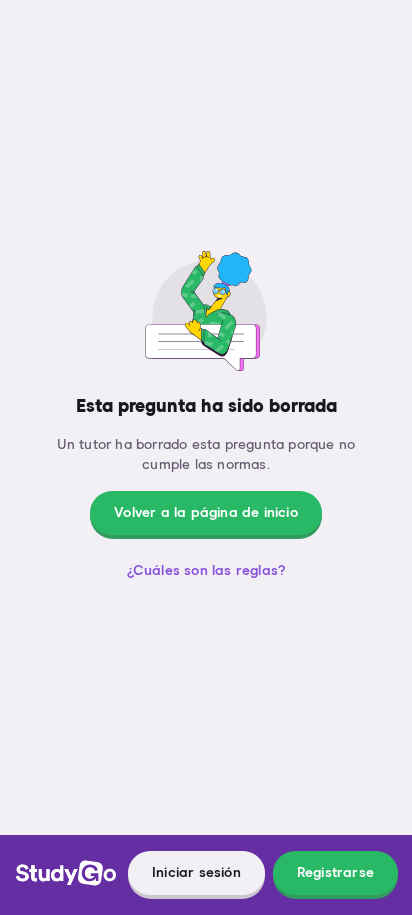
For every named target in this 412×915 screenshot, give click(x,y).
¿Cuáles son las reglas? (206, 571)
